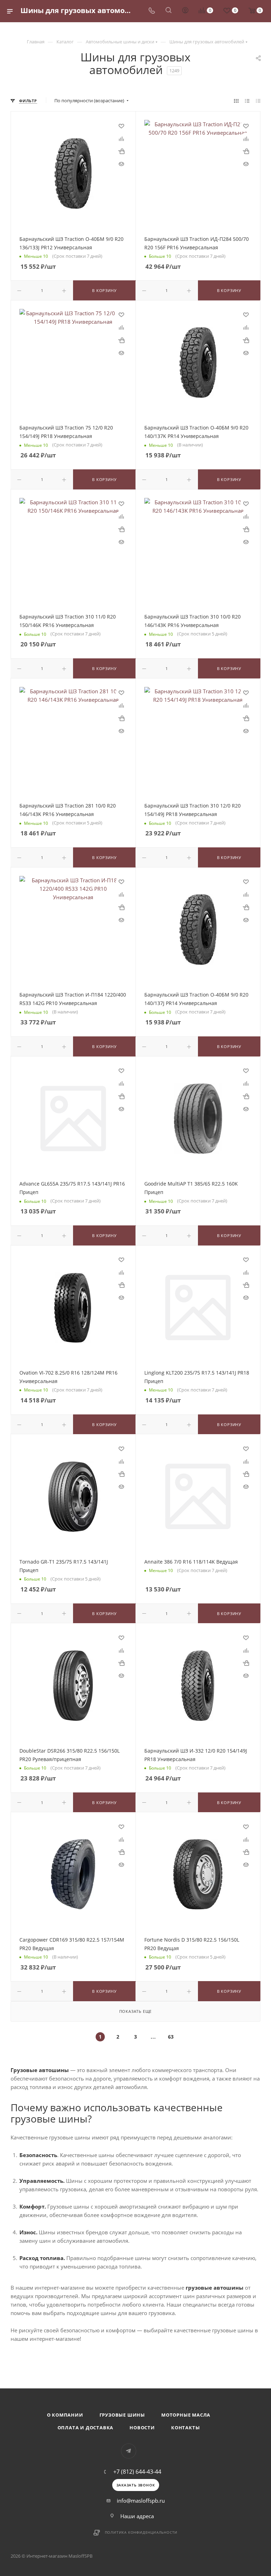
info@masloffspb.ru (141, 2501)
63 (171, 2037)
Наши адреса (137, 2516)
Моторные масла (186, 2415)
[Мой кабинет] (185, 11)
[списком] (247, 101)
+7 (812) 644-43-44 (137, 2472)
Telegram (129, 2451)
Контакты (185, 2428)
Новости (142, 2428)
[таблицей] (258, 101)
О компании (65, 2415)
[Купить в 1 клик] (121, 151)
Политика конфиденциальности (141, 2532)
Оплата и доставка (86, 2428)
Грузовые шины (122, 2415)
